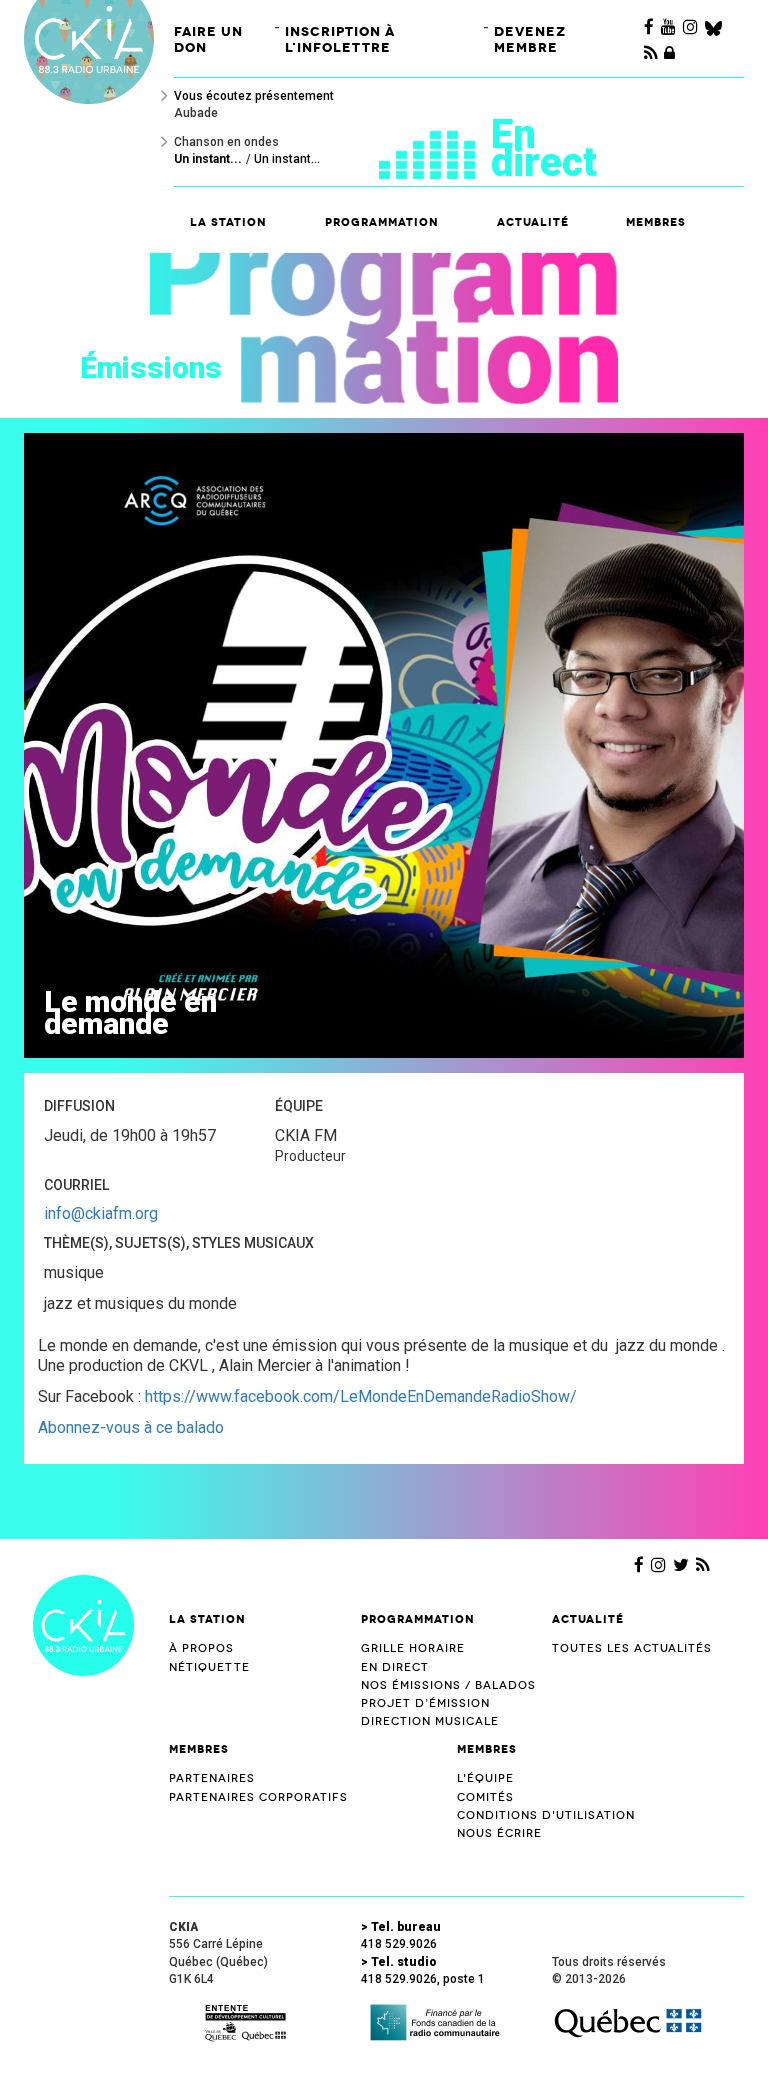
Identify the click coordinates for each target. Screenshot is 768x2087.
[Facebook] (649, 27)
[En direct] (435, 148)
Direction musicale (430, 1721)
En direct (544, 148)
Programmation (418, 1619)
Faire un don (208, 39)
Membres (199, 1749)
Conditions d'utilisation (546, 1815)
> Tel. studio (399, 1962)
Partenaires (212, 1778)
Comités (485, 1797)
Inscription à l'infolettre (340, 39)
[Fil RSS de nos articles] (650, 53)
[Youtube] (668, 27)
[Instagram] (690, 27)
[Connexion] (669, 53)
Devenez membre (530, 39)
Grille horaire (413, 1648)
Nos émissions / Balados (448, 1685)
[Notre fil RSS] (702, 1565)
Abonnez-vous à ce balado (131, 1427)
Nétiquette (209, 1667)
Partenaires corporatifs (258, 1797)
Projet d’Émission (425, 1703)
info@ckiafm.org (101, 1213)
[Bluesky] (713, 27)
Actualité (533, 222)
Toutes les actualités (632, 1648)
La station (207, 1619)
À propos (201, 1648)
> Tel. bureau (401, 1927)
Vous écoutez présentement (254, 96)
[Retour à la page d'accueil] (83, 1623)
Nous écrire (499, 1833)
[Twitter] (681, 1565)
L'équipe (485, 1778)
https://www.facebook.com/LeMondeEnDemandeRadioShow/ (361, 1396)
